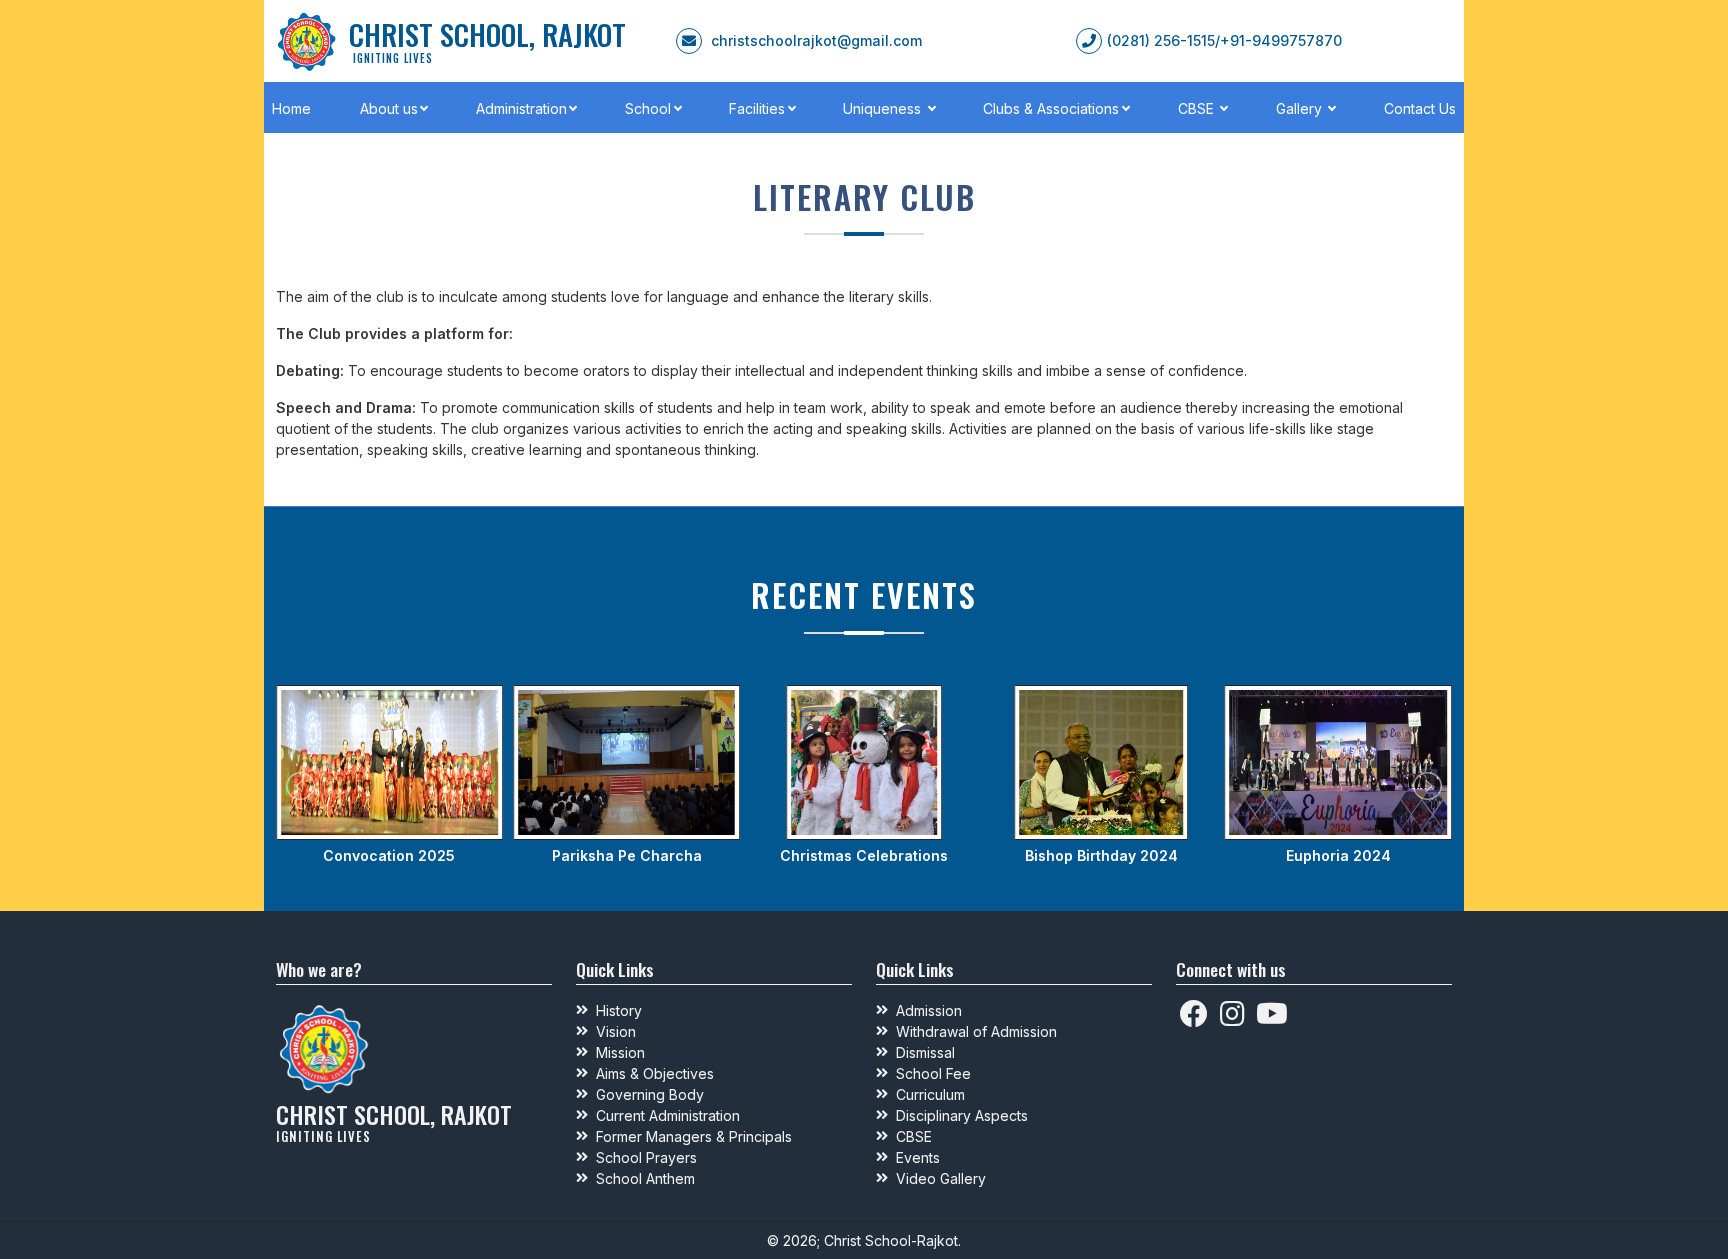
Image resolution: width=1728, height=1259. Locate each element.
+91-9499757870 (1281, 40)
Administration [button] (521, 108)
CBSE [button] (1198, 108)
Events (918, 1157)
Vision (616, 1031)
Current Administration (668, 1115)
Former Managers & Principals (694, 1136)
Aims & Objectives (655, 1073)
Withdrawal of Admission (976, 1031)
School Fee (933, 1073)
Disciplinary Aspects (962, 1115)
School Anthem (645, 1178)
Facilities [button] (757, 108)
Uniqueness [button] (884, 108)
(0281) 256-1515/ (1163, 40)
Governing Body (650, 1094)
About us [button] (389, 108)
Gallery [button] (1301, 108)
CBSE (914, 1136)
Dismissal (925, 1052)
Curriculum (930, 1094)
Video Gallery (941, 1178)
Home (291, 108)
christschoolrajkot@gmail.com (816, 40)
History (619, 1010)
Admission (929, 1010)
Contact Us (1420, 108)
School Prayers (646, 1157)
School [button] (648, 108)
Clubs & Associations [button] (1051, 108)
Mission (620, 1052)
